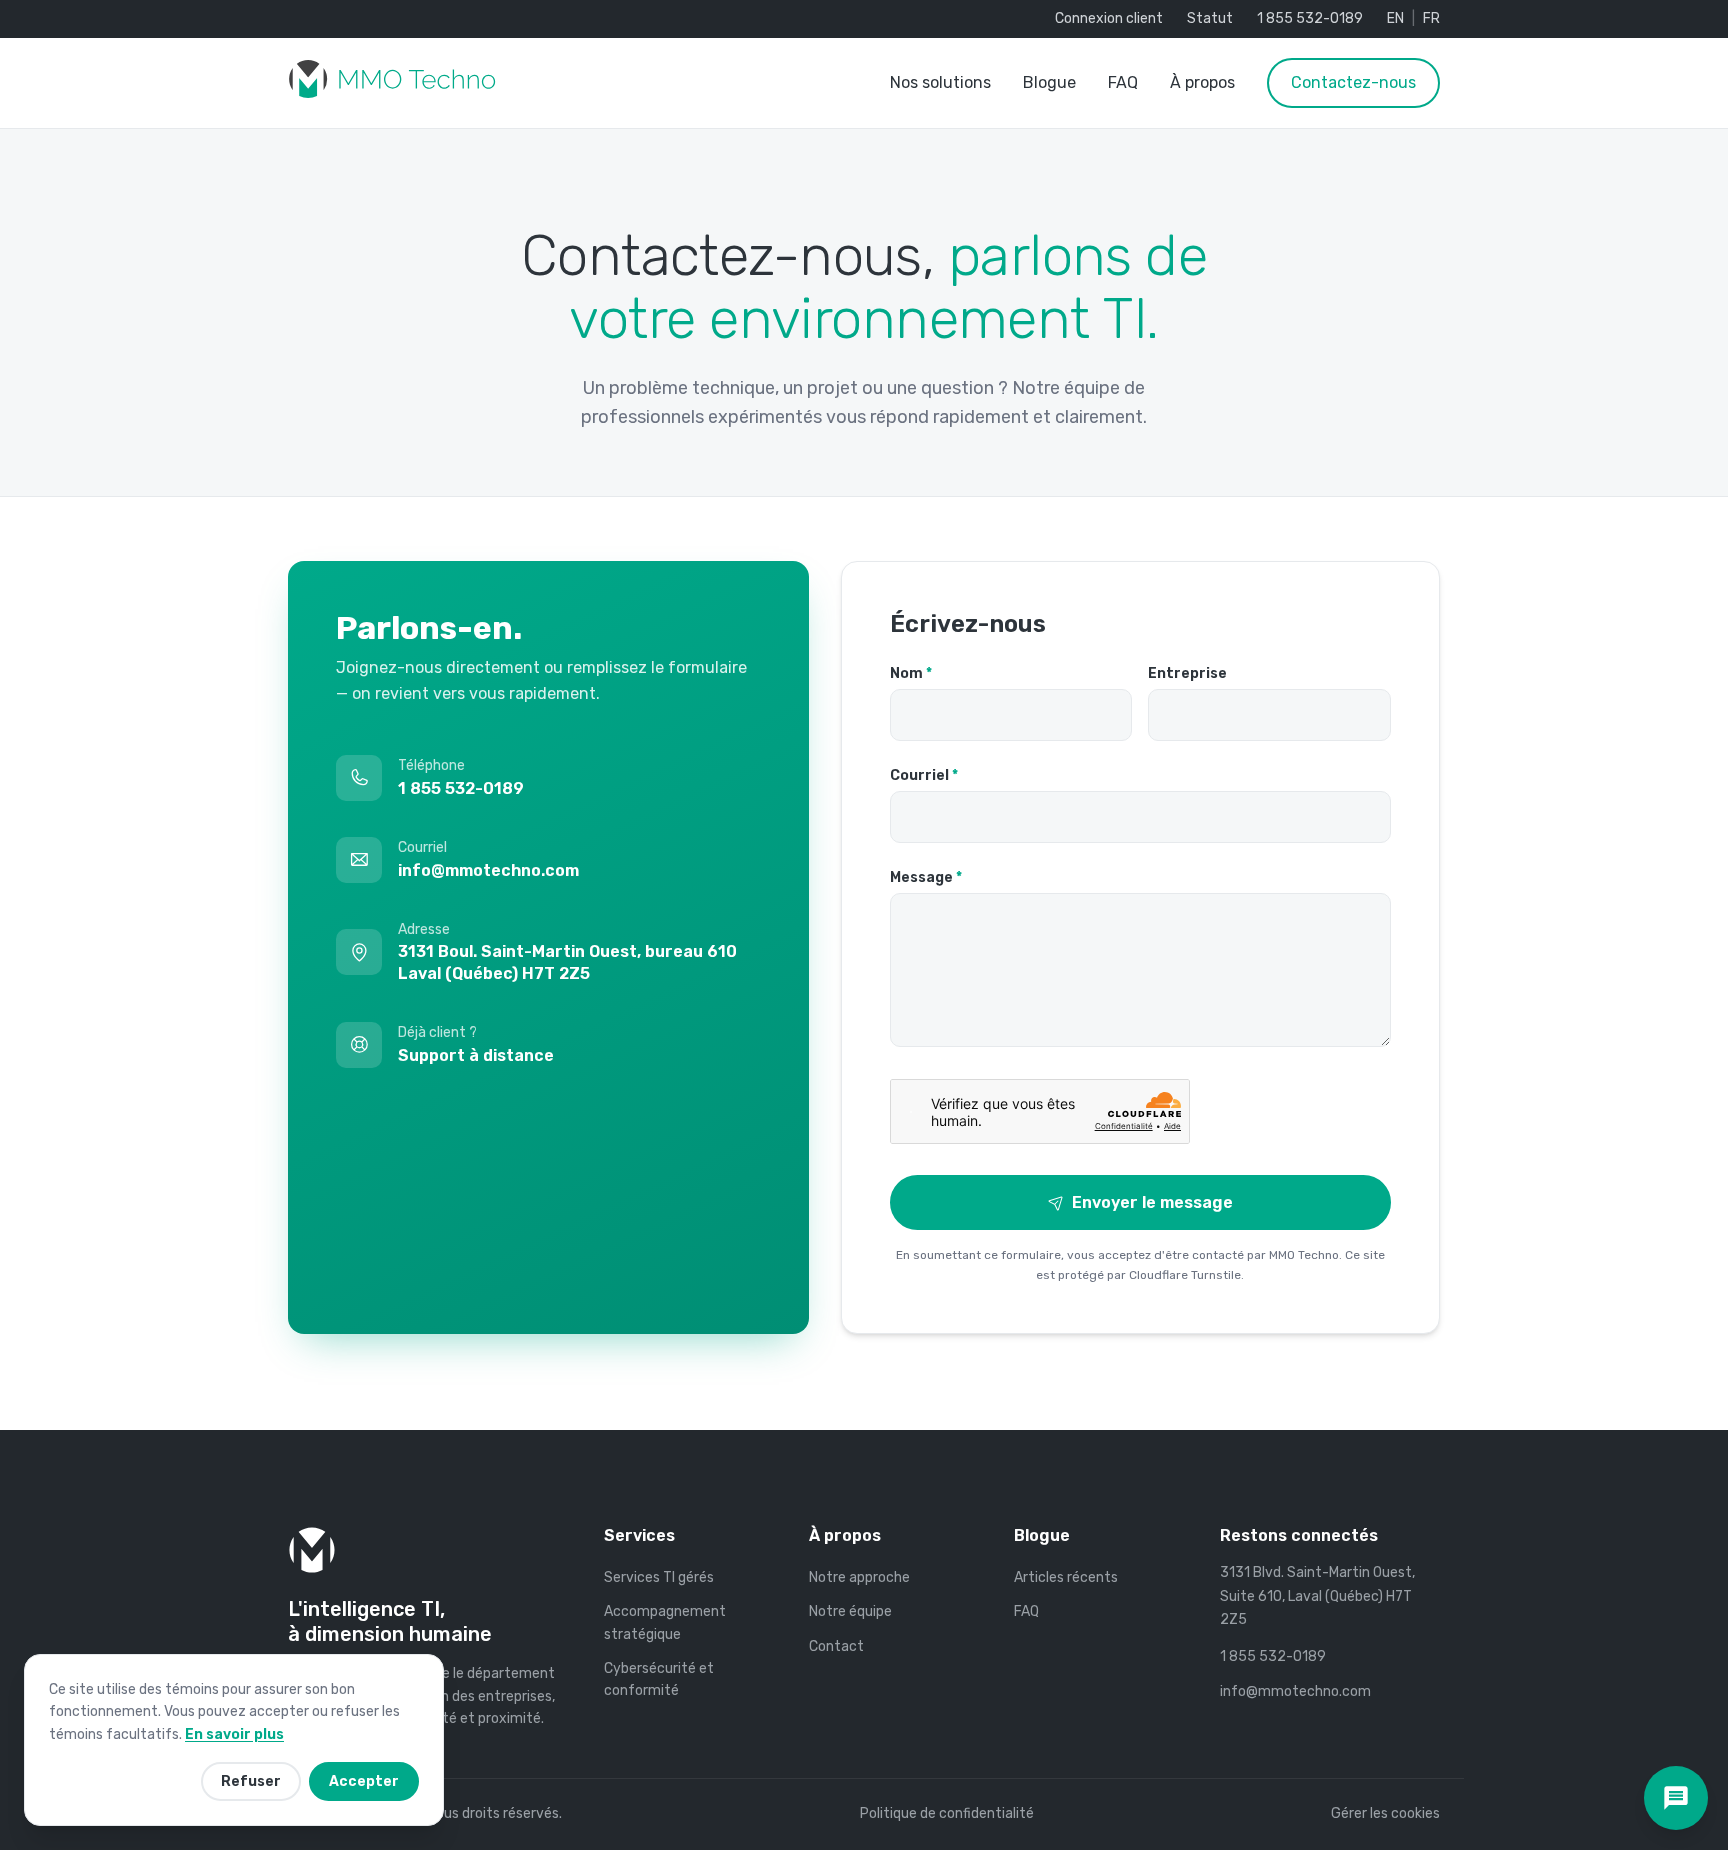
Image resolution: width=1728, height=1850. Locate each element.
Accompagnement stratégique (665, 1622)
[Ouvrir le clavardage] (1676, 1798)
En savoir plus (234, 1734)
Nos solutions (940, 82)
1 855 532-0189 (1310, 18)
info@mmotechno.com (1295, 1691)
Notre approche (859, 1577)
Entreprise (1187, 673)
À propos (1202, 82)
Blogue (1049, 82)
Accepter (364, 1781)
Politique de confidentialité (947, 1813)
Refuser (251, 1781)
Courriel (924, 775)
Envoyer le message (1152, 1202)
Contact (836, 1646)
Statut (1210, 18)
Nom (911, 673)
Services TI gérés (659, 1577)
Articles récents (1066, 1577)
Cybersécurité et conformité (659, 1679)
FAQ (1123, 82)
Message (926, 877)
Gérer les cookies (1385, 1813)
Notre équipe (850, 1611)
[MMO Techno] (392, 83)
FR (1431, 18)
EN (1395, 18)
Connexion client (1109, 18)
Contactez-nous (1353, 82)
